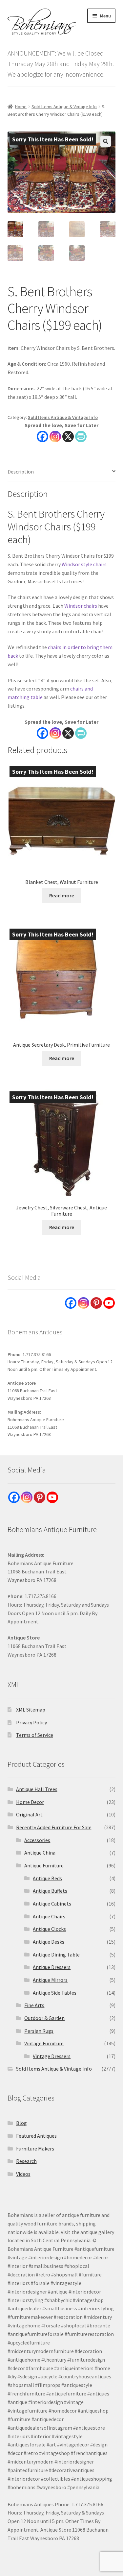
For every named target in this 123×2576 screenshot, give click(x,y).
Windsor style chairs (84, 564)
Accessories (37, 1840)
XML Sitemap (31, 1710)
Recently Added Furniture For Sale (54, 1827)
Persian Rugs (39, 2031)
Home (21, 107)
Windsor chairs (81, 606)
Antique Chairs (49, 1916)
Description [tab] (21, 472)
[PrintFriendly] (81, 437)
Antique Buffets (50, 1891)
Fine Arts (34, 2005)
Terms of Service (35, 1735)
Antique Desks (49, 1942)
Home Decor (30, 1802)
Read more (62, 895)
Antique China (40, 1853)
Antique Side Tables (55, 1993)
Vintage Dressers (52, 2056)
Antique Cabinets (52, 1904)
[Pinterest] (96, 1303)
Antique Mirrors (50, 1980)
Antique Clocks (49, 1929)
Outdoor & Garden (44, 2018)
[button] (106, 141)
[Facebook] (42, 437)
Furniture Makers (35, 2149)
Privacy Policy (31, 1722)
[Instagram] (55, 437)
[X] (68, 437)
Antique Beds (47, 1878)
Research (26, 2161)
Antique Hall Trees (37, 1789)
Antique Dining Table (56, 1955)
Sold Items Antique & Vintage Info (64, 107)
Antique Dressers (52, 1967)
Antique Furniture (44, 1865)
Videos (23, 2174)
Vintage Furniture (44, 2043)
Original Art (29, 1814)
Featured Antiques (36, 2136)
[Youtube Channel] (109, 1303)
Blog (21, 2123)
